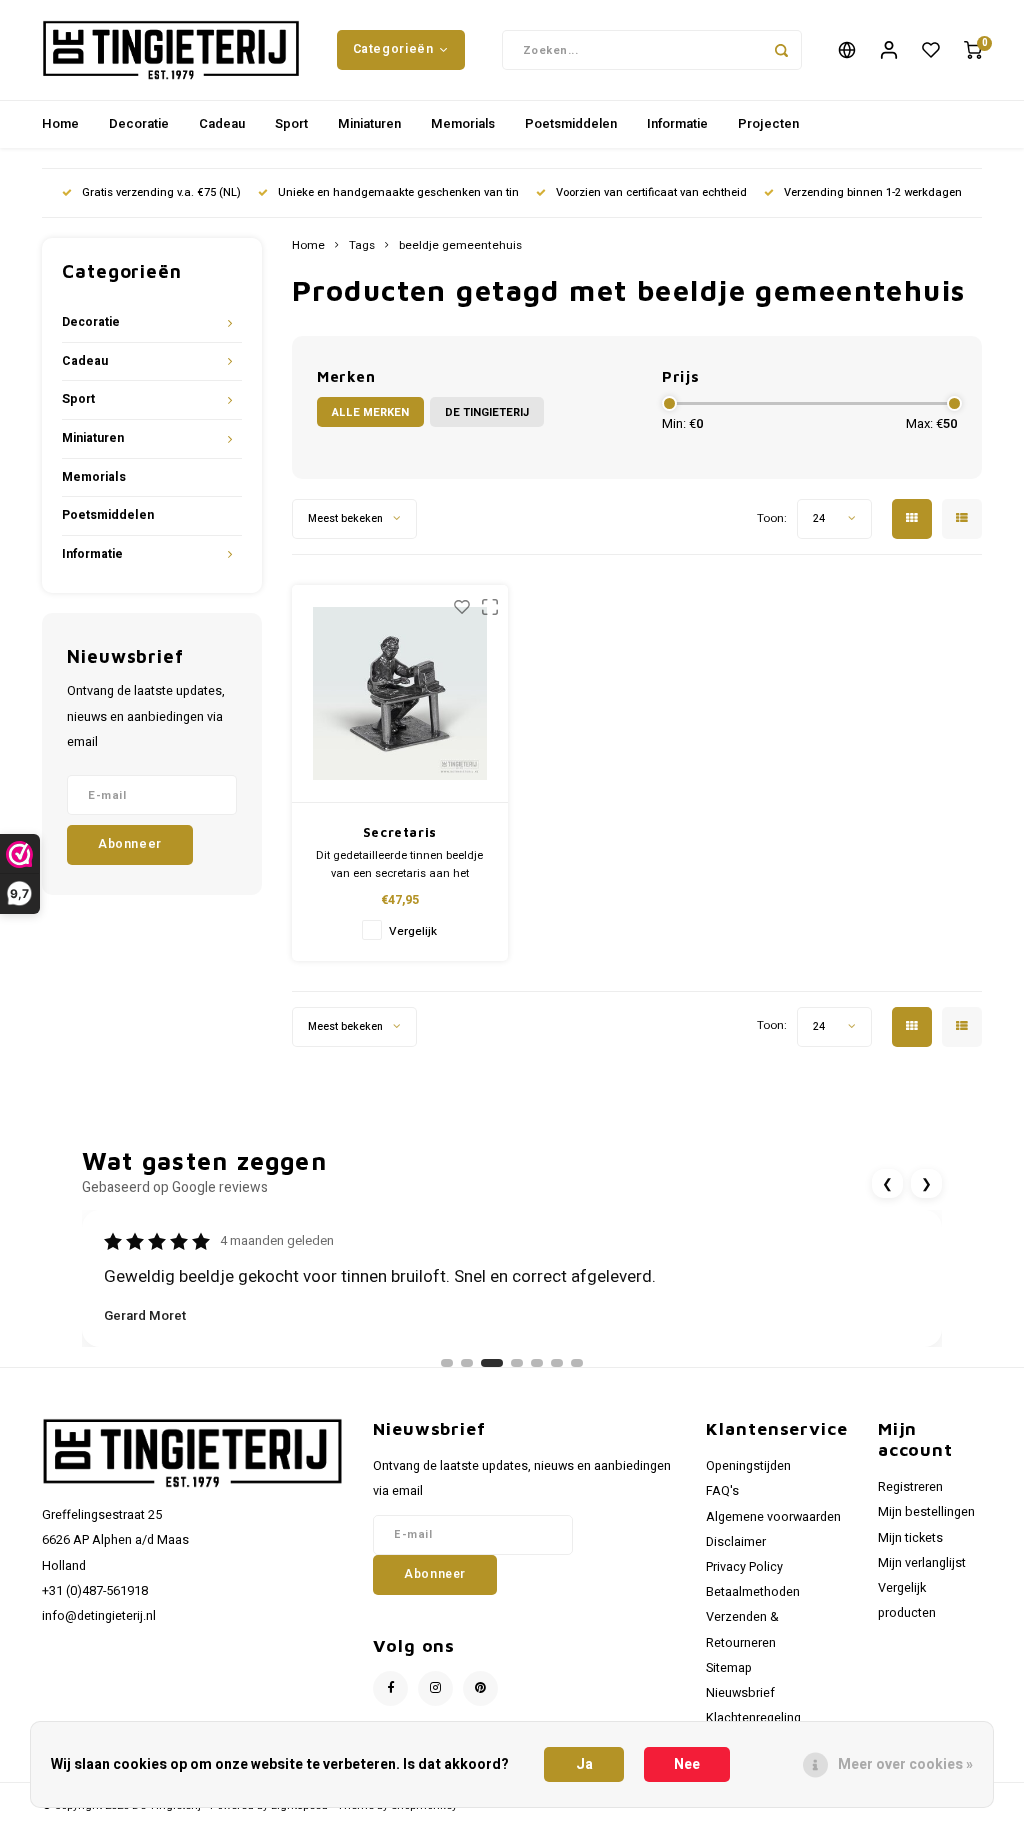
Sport (291, 123)
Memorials (463, 123)
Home (60, 123)
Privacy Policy (744, 1567)
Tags (362, 246)
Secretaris (400, 832)
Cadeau (222, 123)
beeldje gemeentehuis (460, 246)
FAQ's (722, 1491)
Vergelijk (413, 931)
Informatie (677, 123)
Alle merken (370, 412)
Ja (584, 1764)
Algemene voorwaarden (773, 1517)
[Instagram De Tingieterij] (435, 1688)
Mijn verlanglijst (922, 1563)
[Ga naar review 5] (537, 1363)
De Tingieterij (487, 412)
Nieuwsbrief (740, 1693)
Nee (687, 1764)
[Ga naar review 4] (517, 1363)
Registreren (910, 1487)
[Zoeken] (782, 50)
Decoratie (139, 123)
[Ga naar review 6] (557, 1363)
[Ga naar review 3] (492, 1363)
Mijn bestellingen (926, 1512)
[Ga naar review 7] (577, 1363)
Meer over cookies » (905, 1764)
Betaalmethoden (753, 1592)
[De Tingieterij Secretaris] (400, 694)
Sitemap (729, 1668)
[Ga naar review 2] (467, 1363)
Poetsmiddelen (571, 123)
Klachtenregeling (753, 1718)
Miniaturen (369, 123)
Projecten (768, 123)
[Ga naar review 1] (447, 1363)
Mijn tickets (910, 1538)
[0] (973, 50)
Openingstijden (748, 1466)
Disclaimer (736, 1542)
